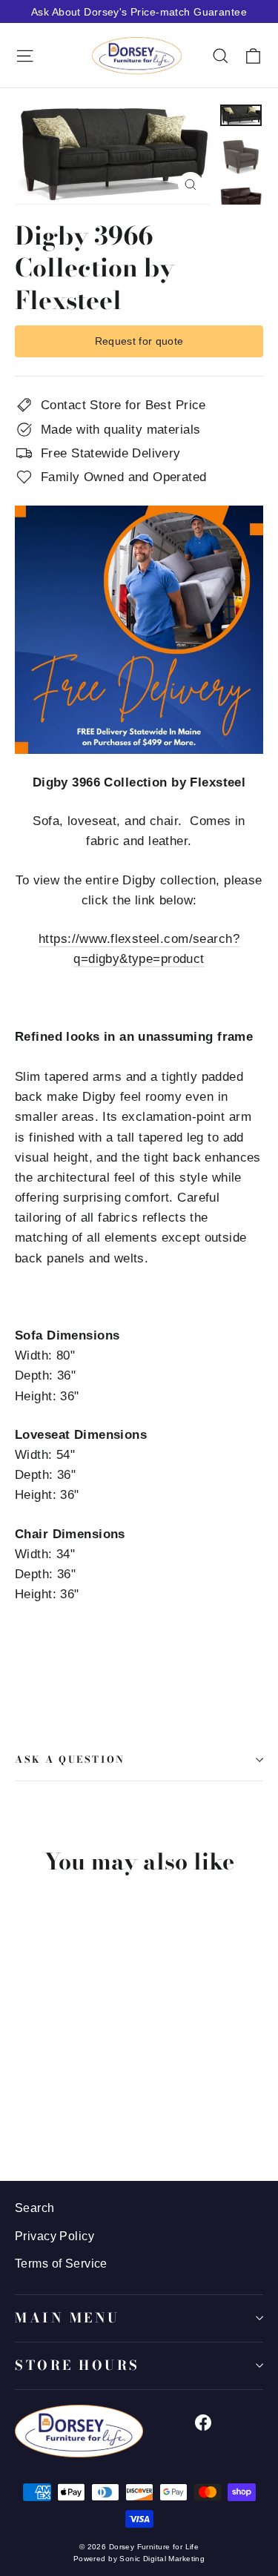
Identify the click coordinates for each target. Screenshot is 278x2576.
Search (35, 2208)
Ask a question (70, 1759)
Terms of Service (61, 2264)
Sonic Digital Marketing (162, 2559)
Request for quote (139, 341)
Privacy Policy (54, 2236)
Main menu (67, 2318)
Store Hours (77, 2365)
